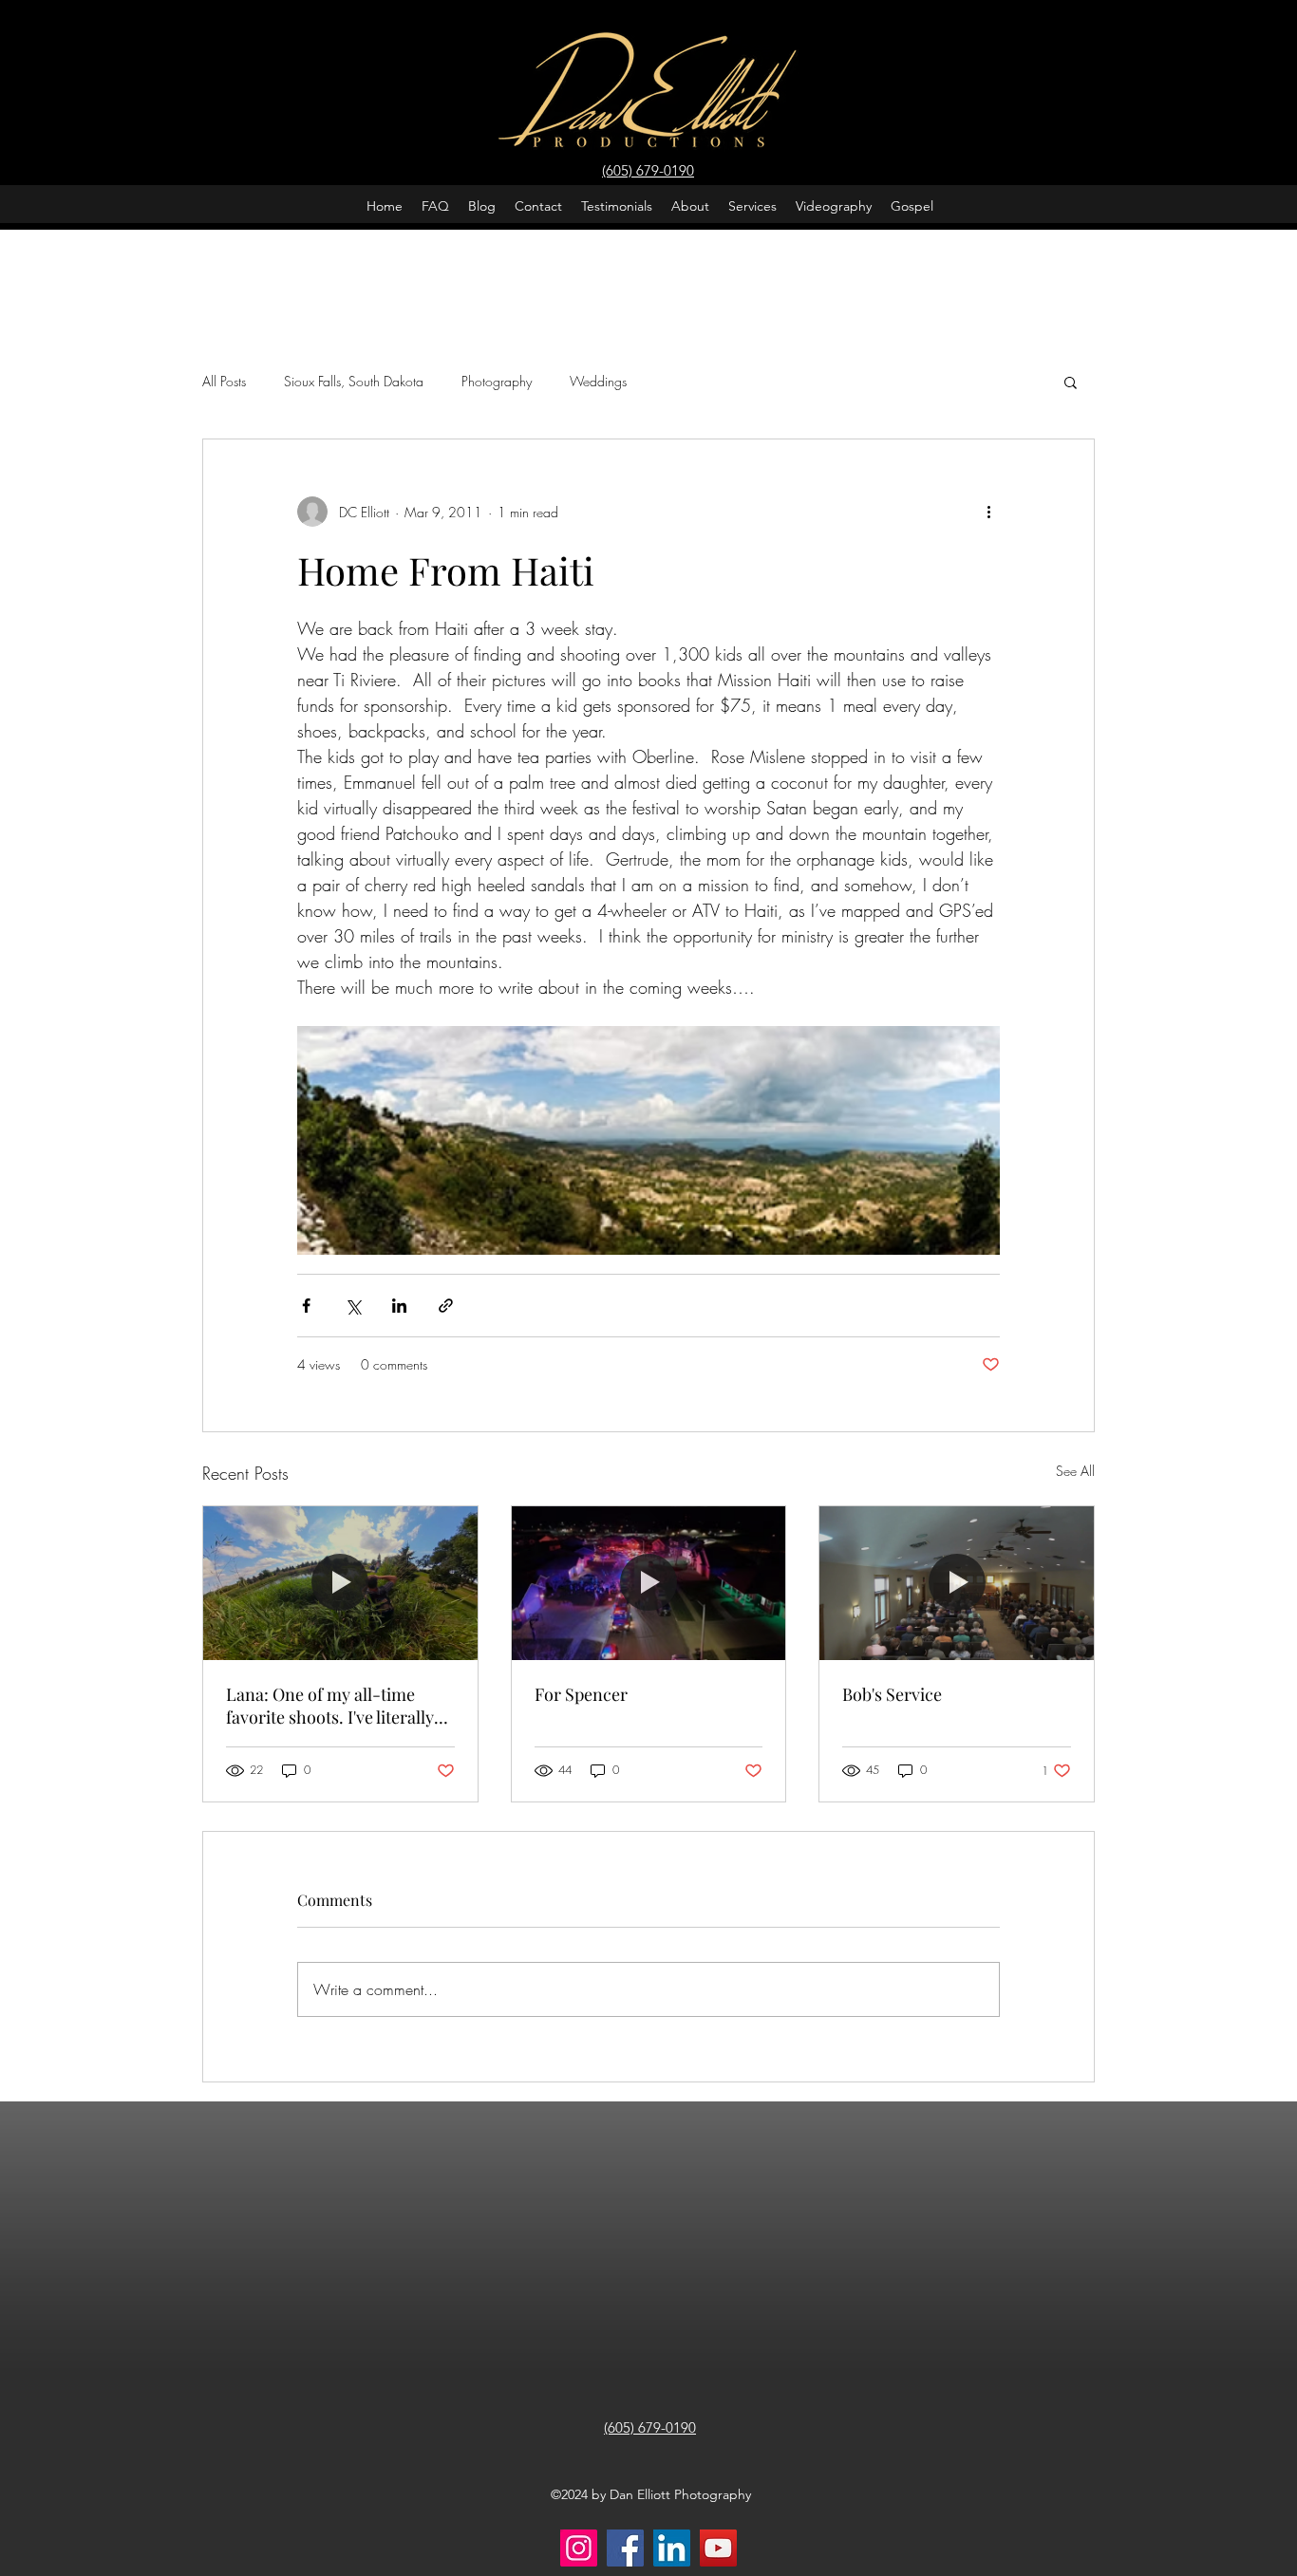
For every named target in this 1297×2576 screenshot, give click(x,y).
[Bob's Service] (957, 1583)
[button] (1071, 382)
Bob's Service (892, 1694)
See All (1075, 1471)
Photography (497, 381)
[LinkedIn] (672, 2548)
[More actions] (988, 512)
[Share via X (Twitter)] (353, 1306)
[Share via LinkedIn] (399, 1306)
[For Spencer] (649, 1583)
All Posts (224, 381)
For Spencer (581, 1694)
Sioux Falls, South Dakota (354, 381)
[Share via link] (446, 1306)
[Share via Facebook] (306, 1306)
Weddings (598, 381)
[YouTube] (718, 2548)
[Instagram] (579, 2548)
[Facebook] (625, 2548)
